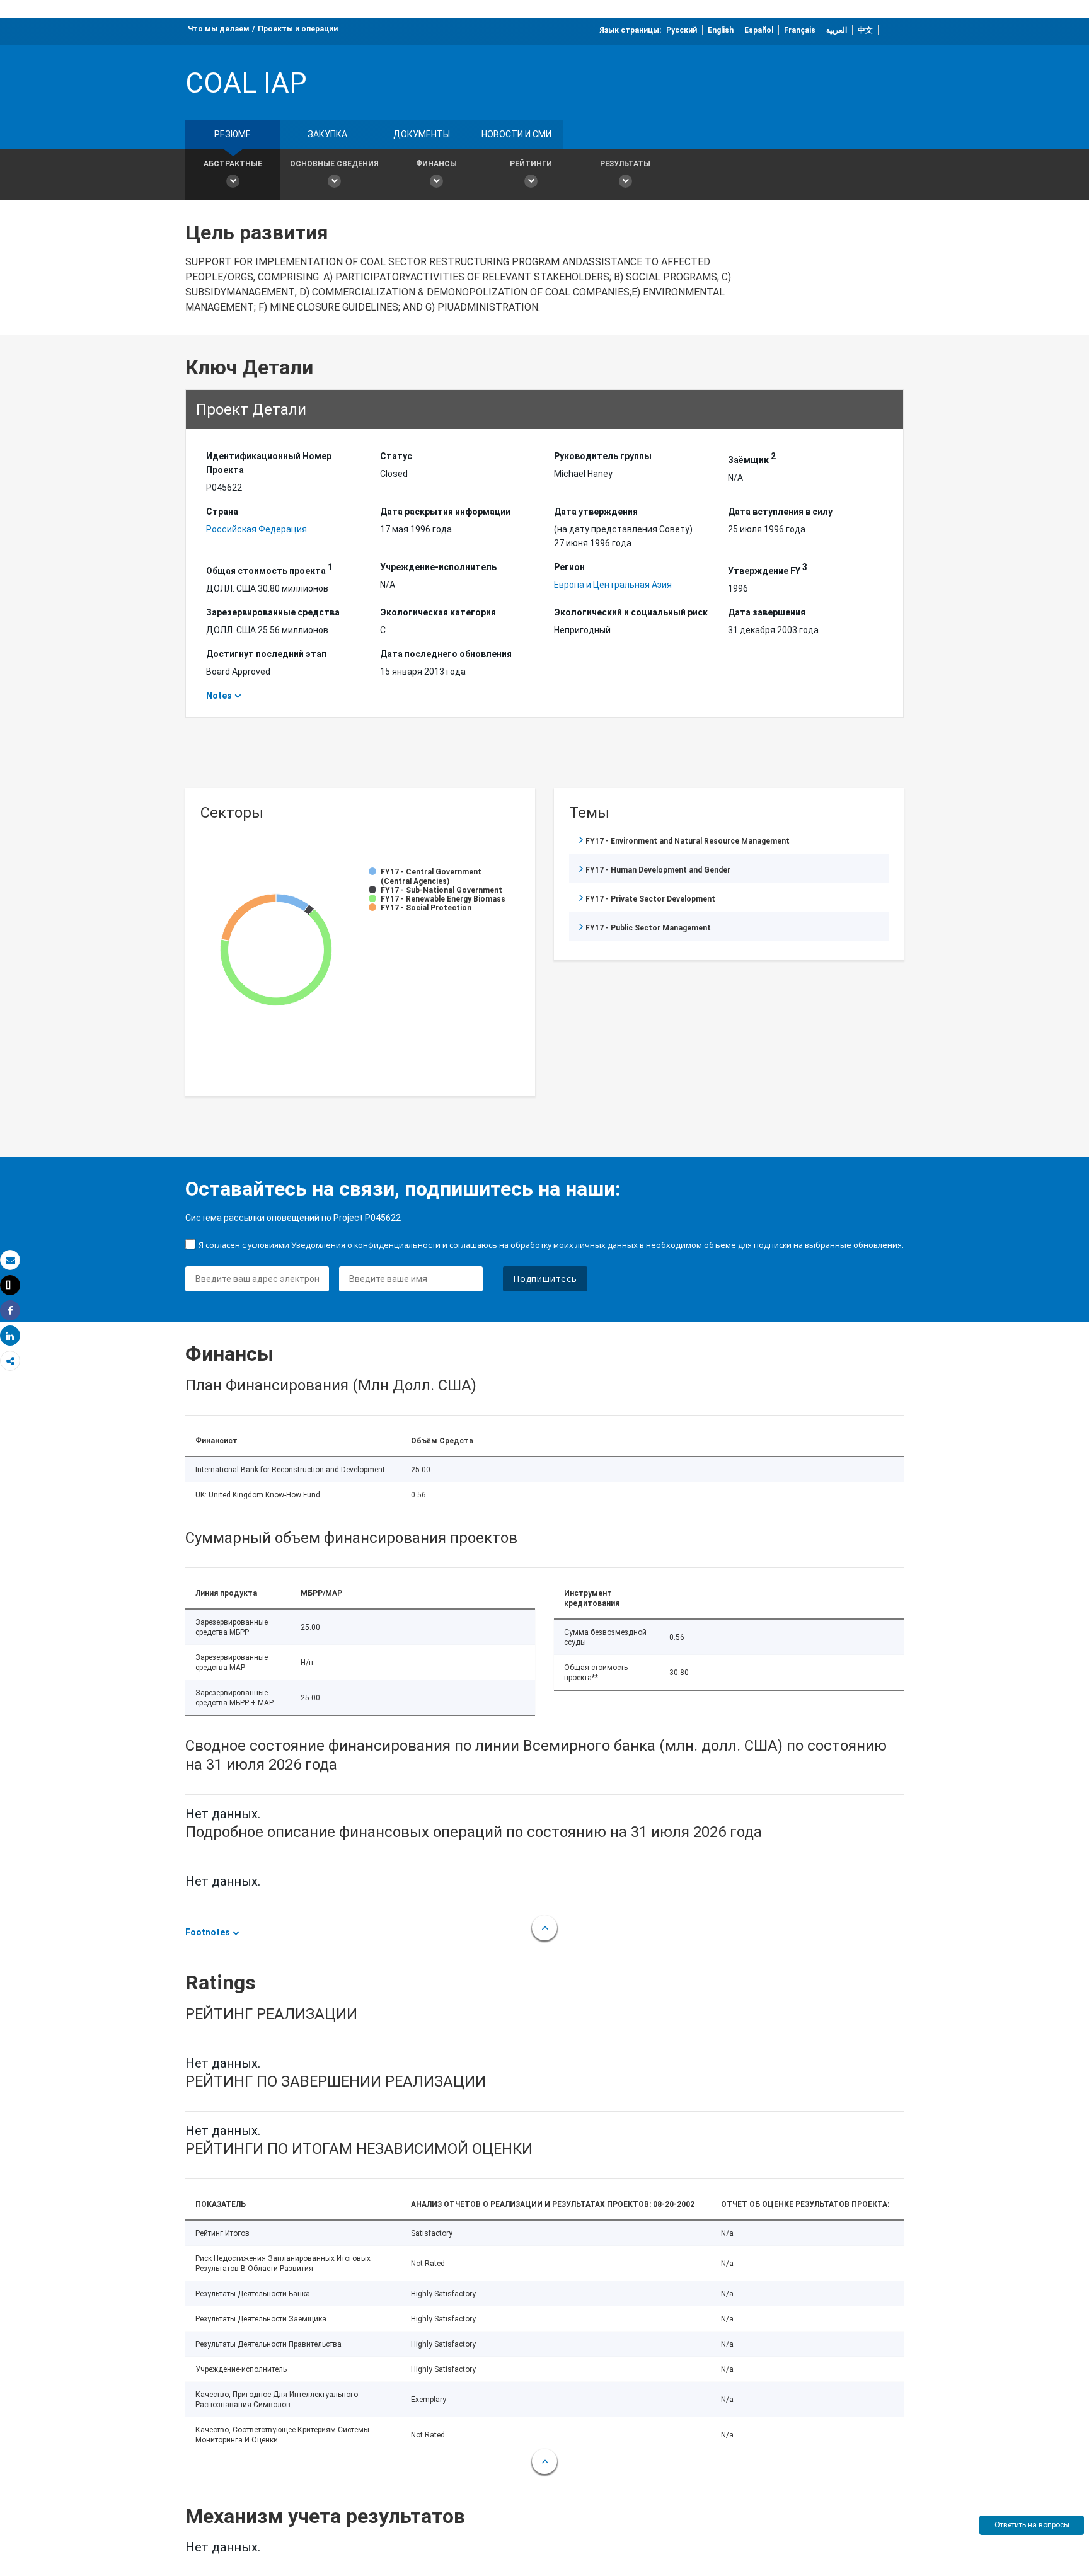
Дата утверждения (596, 512)
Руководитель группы (603, 456)
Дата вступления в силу (780, 512)
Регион (569, 567)
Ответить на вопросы (1032, 2525)
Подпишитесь (545, 1279)
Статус (396, 456)
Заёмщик (752, 458)
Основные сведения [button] (334, 164)
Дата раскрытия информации (445, 512)
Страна (222, 512)
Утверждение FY (768, 569)
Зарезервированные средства (273, 612)
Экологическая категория (438, 612)
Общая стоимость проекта (269, 569)
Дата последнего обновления (446, 654)
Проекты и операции (298, 29)
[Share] (10, 1311)
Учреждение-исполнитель (438, 567)
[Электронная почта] (10, 1260)
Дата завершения (767, 612)
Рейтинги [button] (531, 164)
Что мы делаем (219, 29)
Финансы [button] (436, 164)
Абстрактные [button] (233, 164)
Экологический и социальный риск (631, 612)
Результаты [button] (625, 164)
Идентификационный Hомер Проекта (269, 463)
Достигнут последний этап (266, 654)
